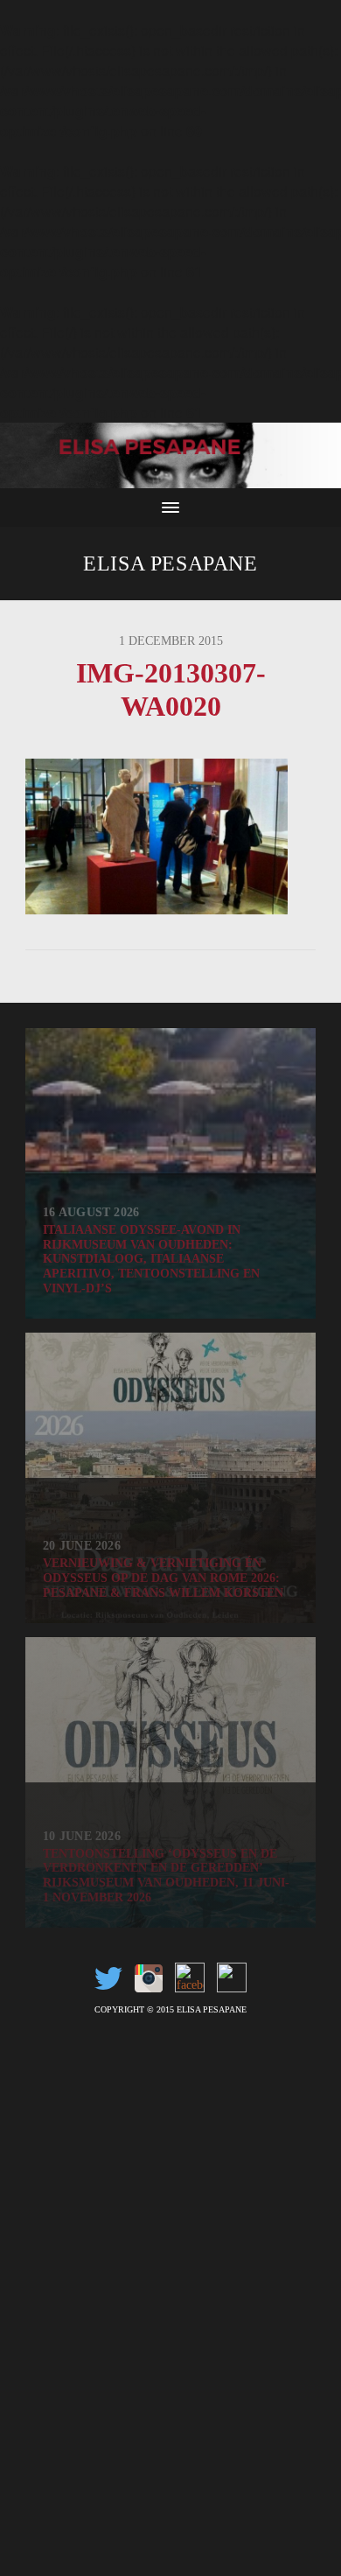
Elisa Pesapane (170, 563)
